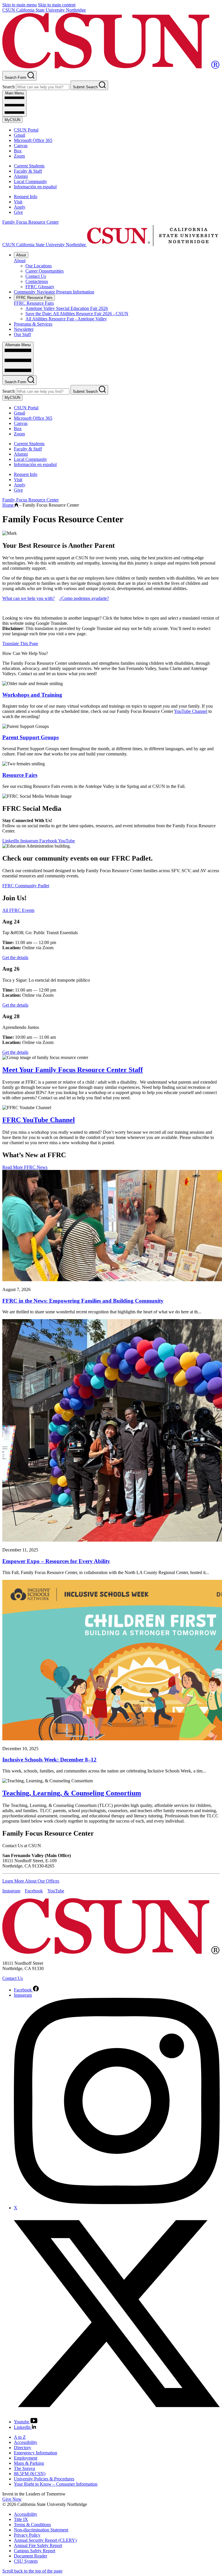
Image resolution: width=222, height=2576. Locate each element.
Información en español (35, 187)
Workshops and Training (32, 695)
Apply (20, 207)
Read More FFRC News (25, 1167)
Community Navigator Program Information (54, 292)
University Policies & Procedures (44, 2479)
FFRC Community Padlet (26, 886)
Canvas (21, 146)
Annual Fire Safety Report (38, 2545)
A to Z (20, 2437)
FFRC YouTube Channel (39, 1120)
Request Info (26, 197)
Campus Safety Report (35, 2551)
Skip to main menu (20, 5)
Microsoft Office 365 (33, 140)
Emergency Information (36, 2453)
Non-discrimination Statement (41, 2530)
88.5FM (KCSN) (30, 2474)
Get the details (15, 957)
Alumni (21, 176)
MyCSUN (12, 120)
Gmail (20, 135)
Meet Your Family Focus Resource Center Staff (73, 1070)
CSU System (26, 2561)
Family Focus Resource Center (30, 222)
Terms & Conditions (32, 2525)
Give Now (12, 2499)
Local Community (30, 181)
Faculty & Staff (28, 171)
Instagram (30, 841)
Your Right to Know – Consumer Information (56, 2484)
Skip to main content (57, 5)
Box (18, 151)
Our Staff (22, 334)
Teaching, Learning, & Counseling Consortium (72, 1793)
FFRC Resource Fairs (34, 298)
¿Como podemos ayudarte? (84, 598)
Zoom (19, 156)
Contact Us (36, 276)
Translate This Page (20, 643)
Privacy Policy (27, 2535)
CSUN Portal (26, 130)
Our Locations (39, 266)
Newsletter (24, 329)
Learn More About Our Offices (31, 1881)
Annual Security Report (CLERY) (45, 2540)
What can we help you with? (28, 598)
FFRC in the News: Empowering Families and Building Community (83, 1301)
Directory (23, 2448)
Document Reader (30, 2556)
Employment (26, 2458)
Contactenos (37, 281)
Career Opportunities (45, 271)
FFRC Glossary (40, 287)
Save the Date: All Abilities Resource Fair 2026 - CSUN (77, 314)
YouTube (66, 841)
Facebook (49, 841)
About (21, 255)
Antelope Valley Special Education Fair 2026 (67, 308)
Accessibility (26, 2442)
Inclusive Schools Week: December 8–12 (49, 1760)
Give (18, 212)
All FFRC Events (18, 910)
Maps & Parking (29, 2463)
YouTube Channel (191, 711)
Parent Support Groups (30, 737)
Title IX (21, 2519)
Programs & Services (33, 324)
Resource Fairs (20, 775)
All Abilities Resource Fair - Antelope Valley (66, 319)
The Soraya (24, 2468)
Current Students (29, 166)
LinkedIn (11, 841)
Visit (18, 202)
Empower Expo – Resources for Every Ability (56, 1561)
